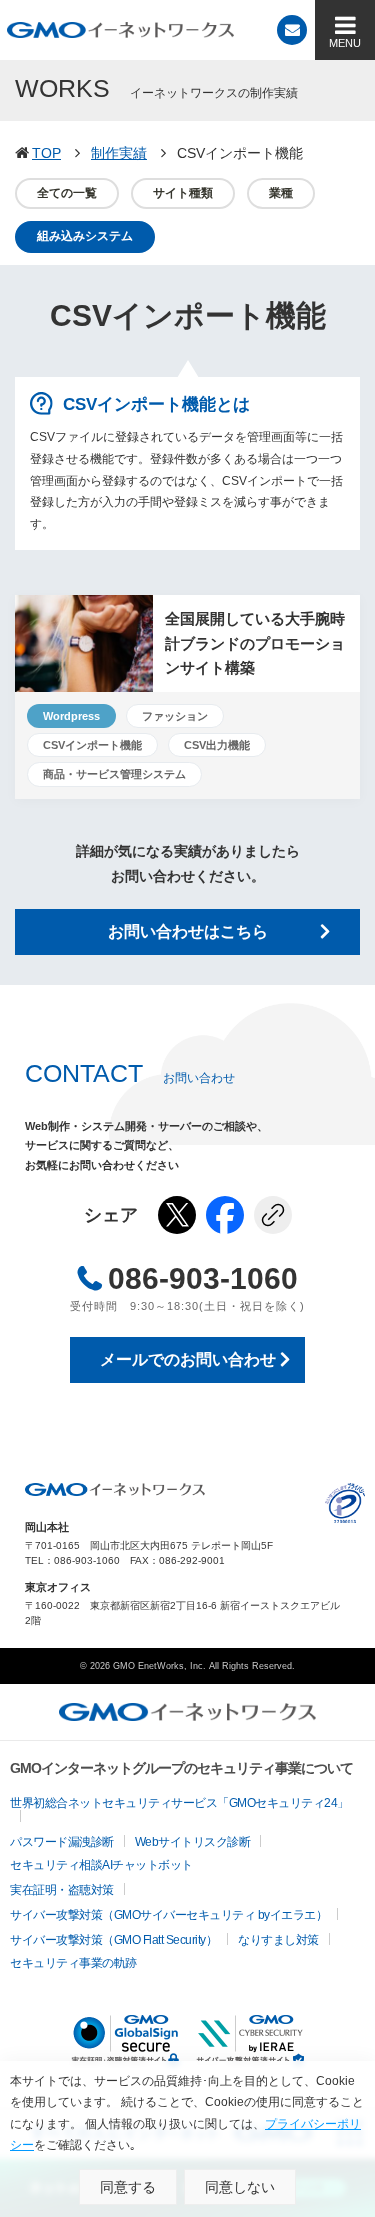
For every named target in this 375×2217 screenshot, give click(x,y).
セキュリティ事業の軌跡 (73, 1963)
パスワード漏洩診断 (62, 1842)
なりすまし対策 (278, 1940)
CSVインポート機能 (92, 745)
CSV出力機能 (217, 745)
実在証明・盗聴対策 (62, 1890)
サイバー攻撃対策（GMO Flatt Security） (113, 1940)
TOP (46, 153)
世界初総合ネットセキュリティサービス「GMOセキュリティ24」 (179, 1803)
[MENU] (345, 30)
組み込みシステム (85, 236)
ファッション (175, 716)
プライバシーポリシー (345, 1503)
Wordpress (71, 716)
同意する (128, 2187)
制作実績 (119, 153)
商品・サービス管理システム (114, 774)
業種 (281, 193)
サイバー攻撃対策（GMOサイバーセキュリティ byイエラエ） (168, 1915)
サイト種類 (183, 193)
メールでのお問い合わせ (188, 1359)
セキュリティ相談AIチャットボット (101, 1865)
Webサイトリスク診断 (193, 1842)
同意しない (240, 2187)
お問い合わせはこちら (188, 931)
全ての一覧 (67, 193)
